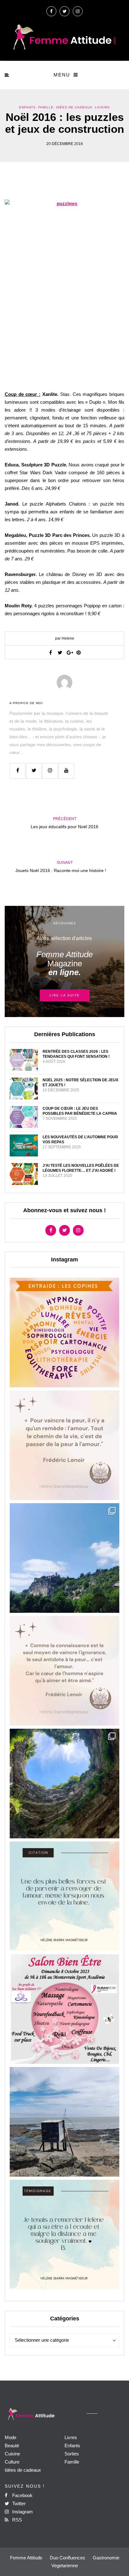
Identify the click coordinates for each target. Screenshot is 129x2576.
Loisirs (102, 107)
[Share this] (50, 652)
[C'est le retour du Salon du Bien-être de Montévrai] (64, 2009)
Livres (71, 2437)
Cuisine (12, 2454)
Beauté (12, 2446)
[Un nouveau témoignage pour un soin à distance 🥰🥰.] (64, 2235)
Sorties (72, 2454)
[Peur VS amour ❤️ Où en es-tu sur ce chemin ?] (64, 1445)
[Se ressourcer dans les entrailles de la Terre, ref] (64, 1784)
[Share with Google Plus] (69, 652)
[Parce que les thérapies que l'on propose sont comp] (64, 1332)
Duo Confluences (67, 2558)
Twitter (18, 2503)
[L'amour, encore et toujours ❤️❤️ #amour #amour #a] (64, 1671)
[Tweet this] (60, 652)
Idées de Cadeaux (74, 107)
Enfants (27, 107)
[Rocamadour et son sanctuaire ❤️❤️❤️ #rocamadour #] (64, 1558)
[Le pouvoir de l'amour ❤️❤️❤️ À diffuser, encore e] (64, 1896)
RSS (16, 2520)
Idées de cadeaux (23, 2470)
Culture (12, 2462)
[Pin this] (79, 652)
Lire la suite (65, 995)
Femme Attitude (26, 2558)
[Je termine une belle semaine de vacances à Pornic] (64, 2122)
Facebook (22, 2495)
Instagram (22, 2512)
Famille (46, 107)
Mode (10, 2437)
